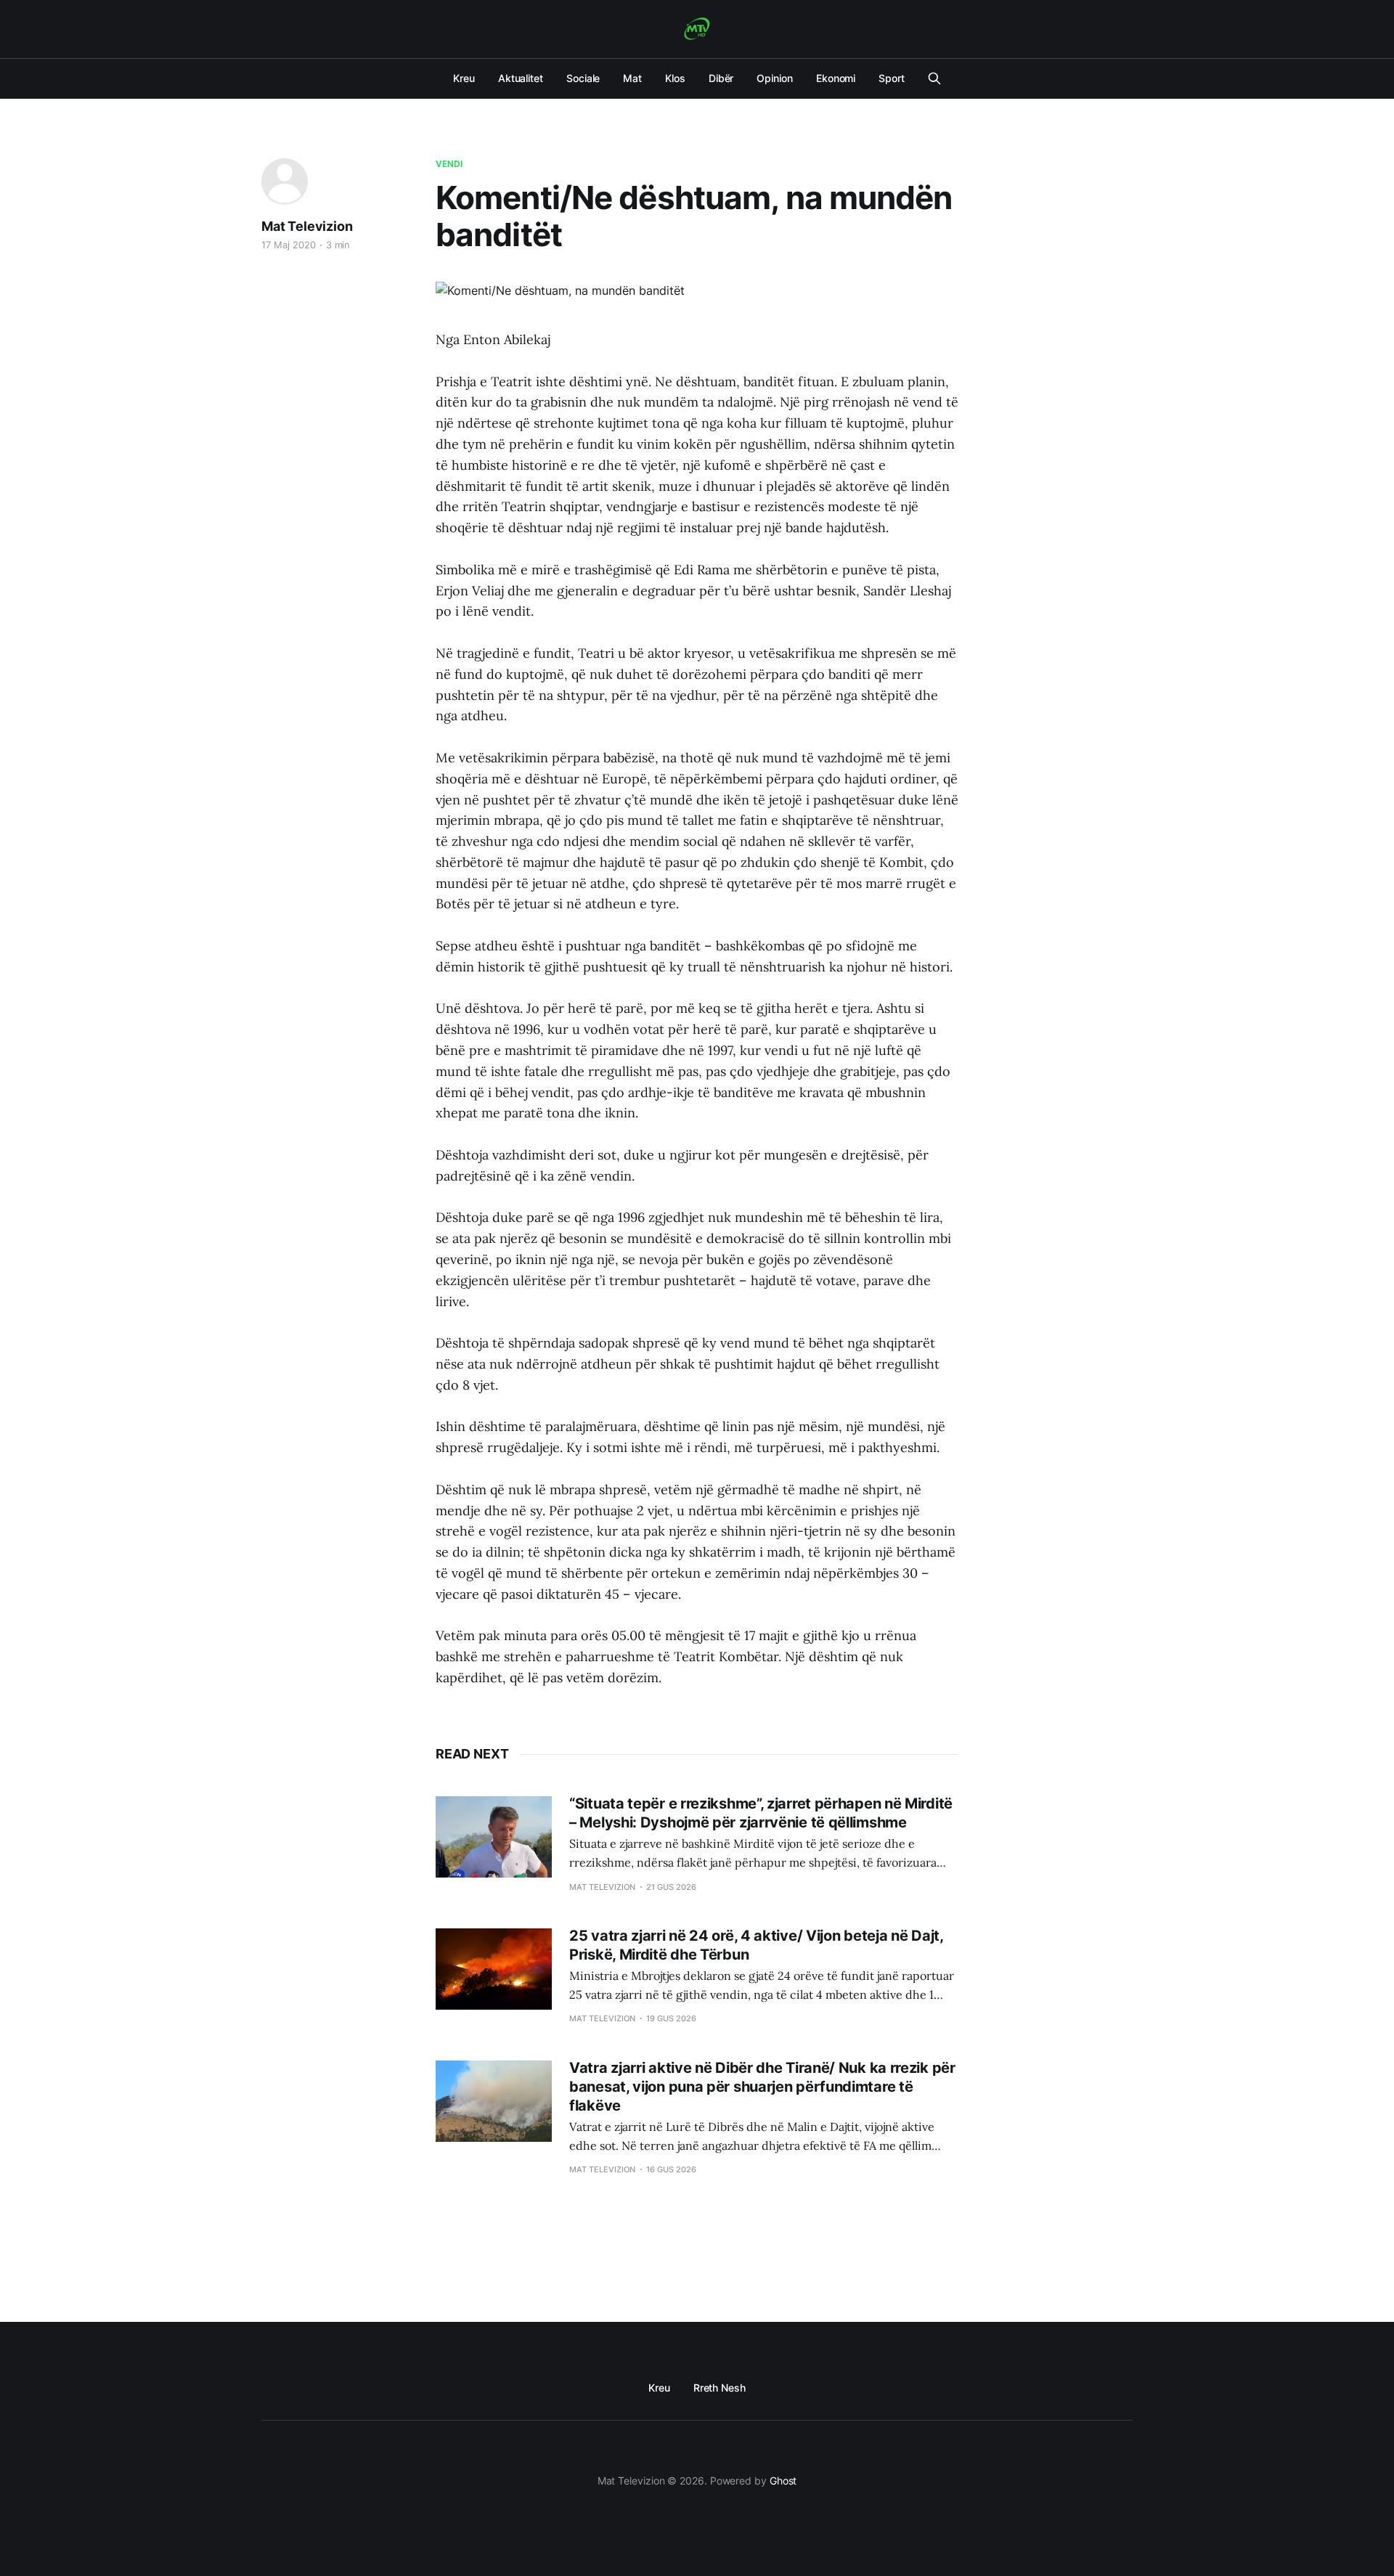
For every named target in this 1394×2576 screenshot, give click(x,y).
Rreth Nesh (720, 2388)
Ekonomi (836, 78)
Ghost (783, 2481)
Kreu (464, 78)
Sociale (583, 78)
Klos (675, 78)
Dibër (721, 78)
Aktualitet (521, 78)
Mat (632, 78)
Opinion (774, 78)
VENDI (449, 164)
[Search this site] (934, 78)
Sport (892, 78)
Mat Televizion (307, 226)
